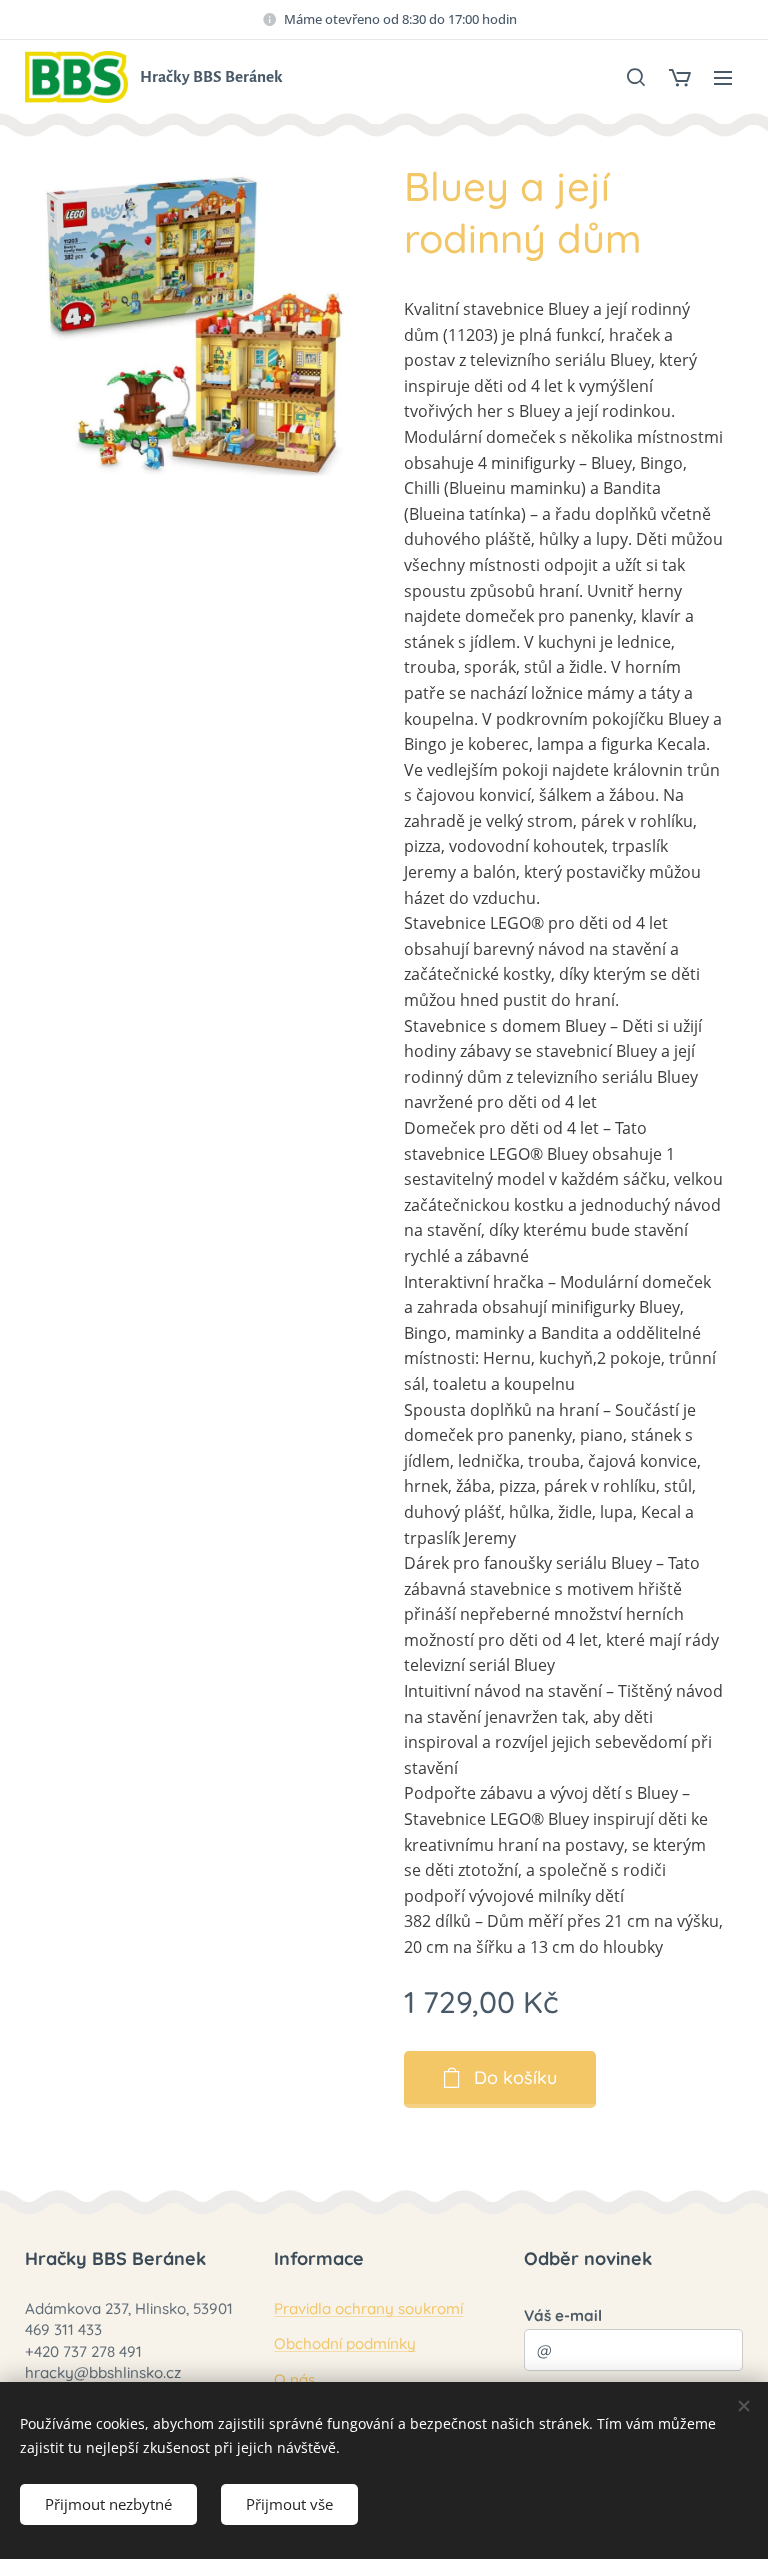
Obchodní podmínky (345, 2343)
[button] (636, 77)
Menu (723, 77)
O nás (294, 2379)
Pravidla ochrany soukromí (368, 2308)
